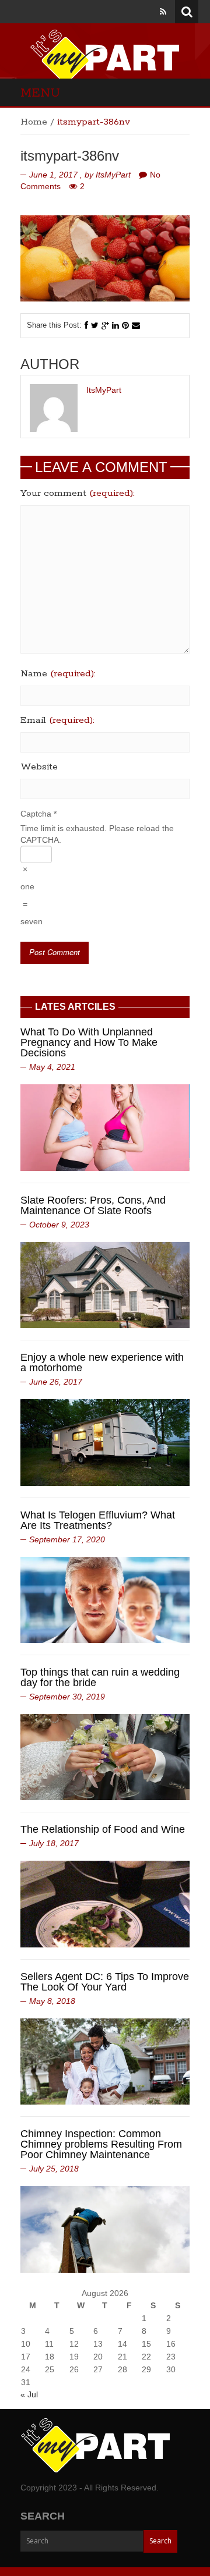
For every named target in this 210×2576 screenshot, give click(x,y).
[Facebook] (86, 325)
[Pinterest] (125, 325)
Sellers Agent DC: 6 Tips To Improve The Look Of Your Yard (105, 1982)
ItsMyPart (113, 175)
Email (57, 721)
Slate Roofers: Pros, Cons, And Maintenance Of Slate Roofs (93, 1205)
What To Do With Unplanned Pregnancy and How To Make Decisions (89, 1042)
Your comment (78, 494)
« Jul (29, 2394)
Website (39, 767)
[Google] (105, 325)
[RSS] (163, 12)
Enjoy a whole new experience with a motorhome (102, 1362)
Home (34, 122)
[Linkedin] (116, 325)
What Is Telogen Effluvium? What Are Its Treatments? (98, 1520)
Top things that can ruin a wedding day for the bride (100, 1677)
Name (58, 674)
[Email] (136, 325)
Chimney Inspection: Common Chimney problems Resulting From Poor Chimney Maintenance (101, 2144)
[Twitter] (95, 325)
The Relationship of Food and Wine (103, 1829)
